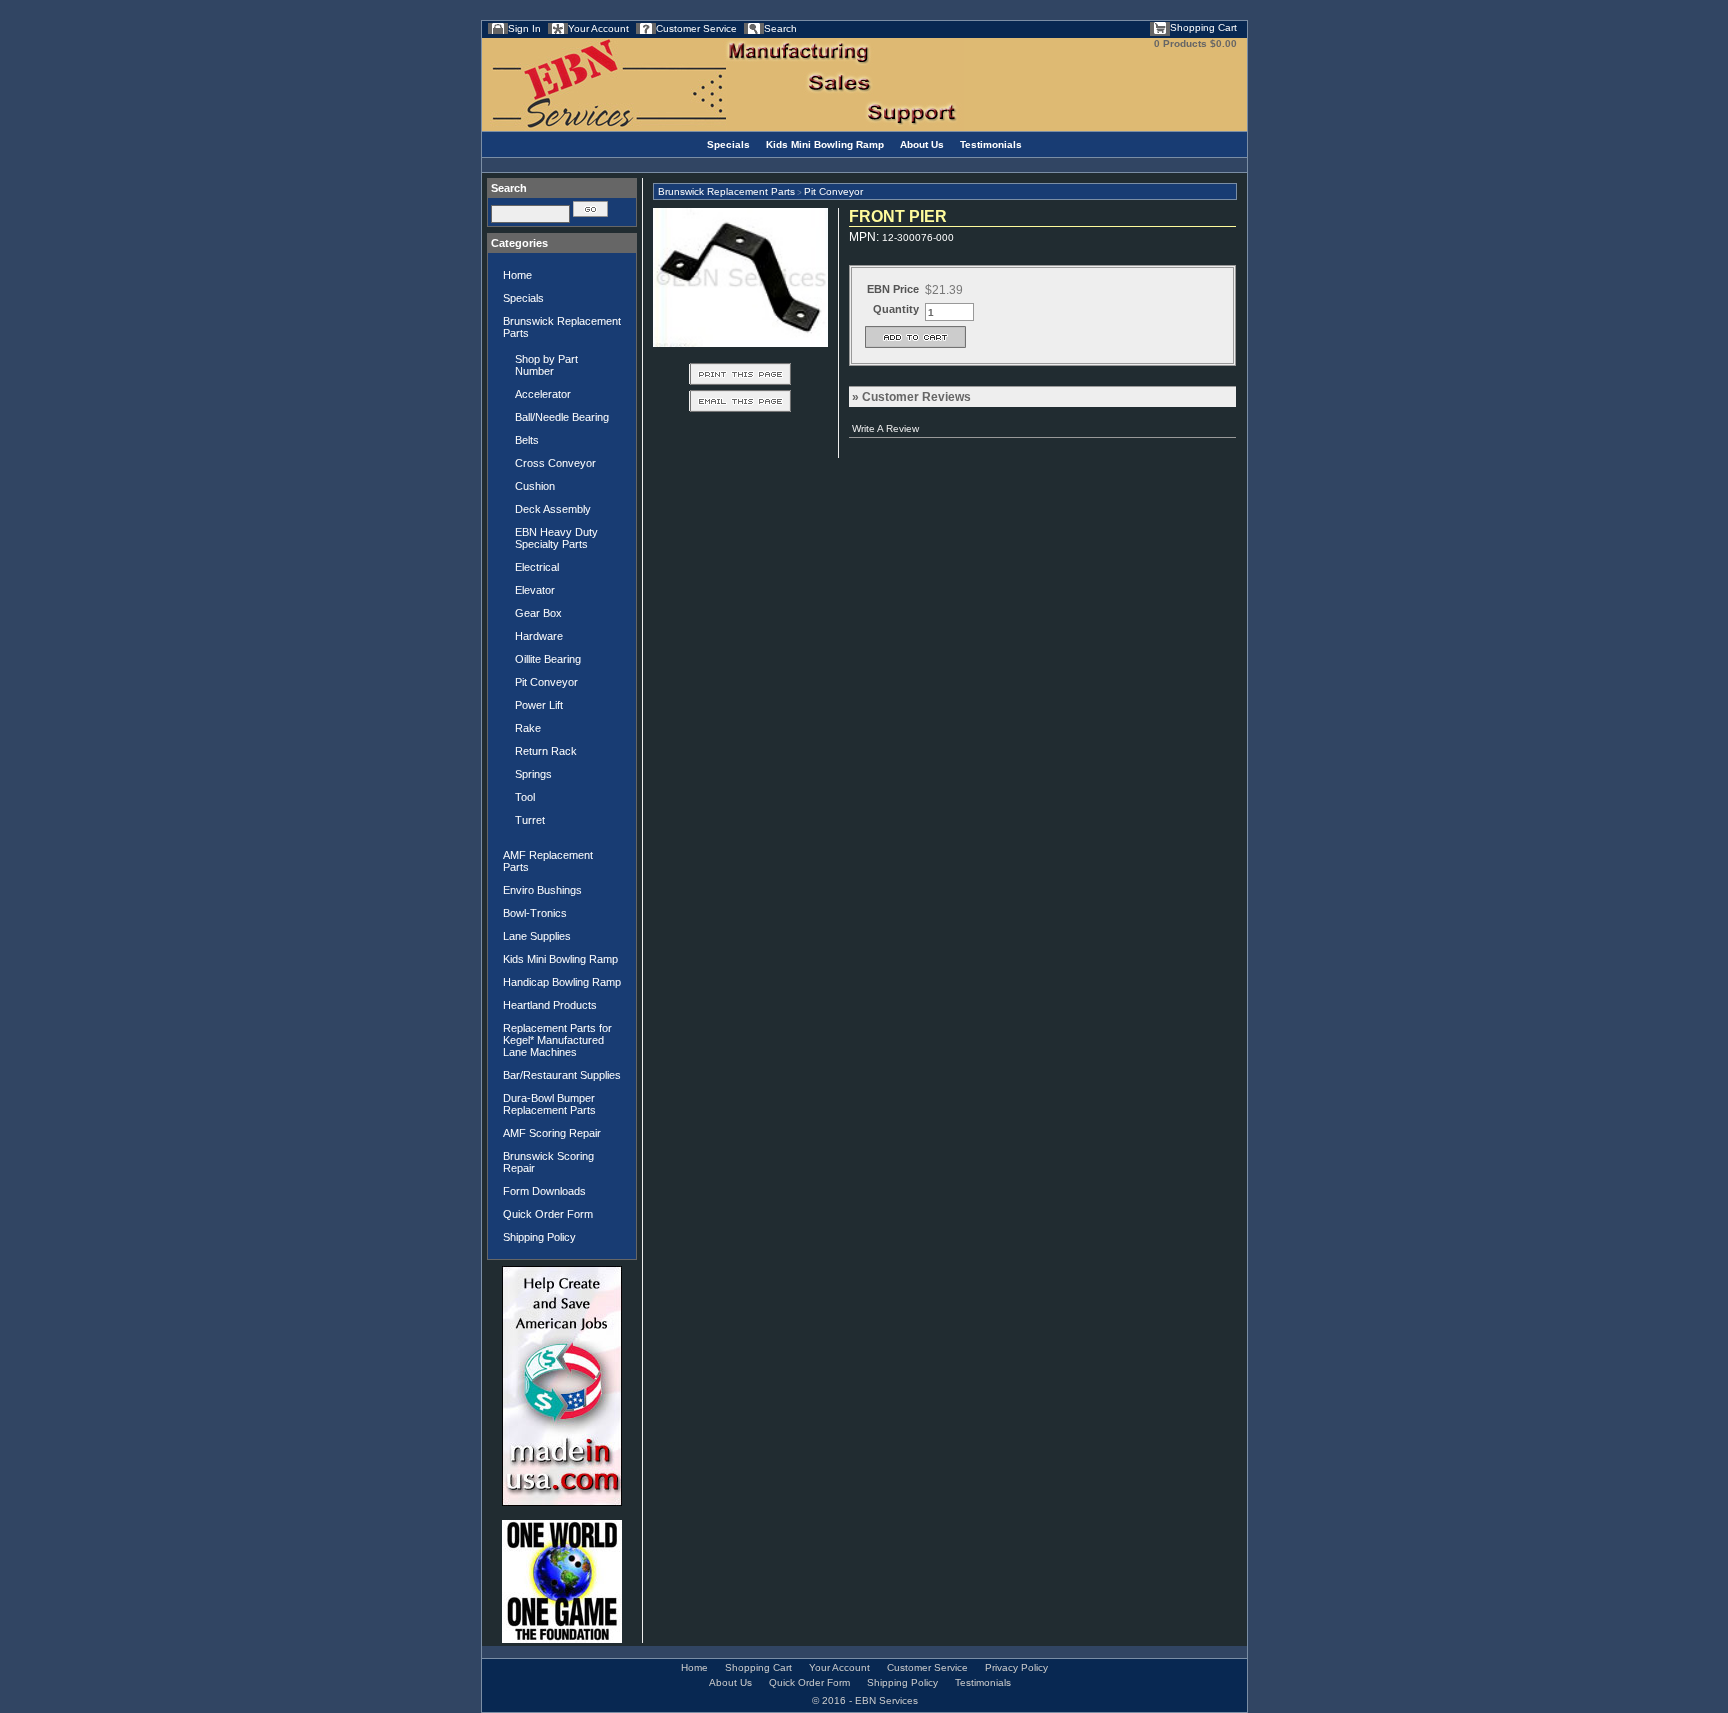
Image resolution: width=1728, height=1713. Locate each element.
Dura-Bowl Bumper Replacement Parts (549, 1104)
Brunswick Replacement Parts (562, 327)
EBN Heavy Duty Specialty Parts (556, 538)
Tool (525, 797)
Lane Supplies (537, 936)
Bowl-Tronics (535, 913)
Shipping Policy (539, 1237)
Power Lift (539, 705)
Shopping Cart (1203, 27)
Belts (527, 440)
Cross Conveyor (555, 463)
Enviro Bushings (542, 890)
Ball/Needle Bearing (562, 417)
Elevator (535, 590)
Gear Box (538, 613)
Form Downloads (544, 1191)
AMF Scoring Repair (552, 1133)
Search (780, 28)
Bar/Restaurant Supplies (562, 1075)
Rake (528, 728)
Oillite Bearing (548, 659)
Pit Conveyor (546, 682)
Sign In (524, 28)
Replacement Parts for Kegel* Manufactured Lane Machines (557, 1040)
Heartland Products (550, 1005)
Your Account (598, 28)
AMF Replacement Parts (548, 861)
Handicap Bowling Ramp (562, 982)
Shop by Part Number (546, 365)
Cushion (535, 486)
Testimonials (991, 144)
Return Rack (546, 751)
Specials (728, 144)
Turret (530, 820)
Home (517, 275)
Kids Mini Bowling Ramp (825, 144)
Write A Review (885, 428)
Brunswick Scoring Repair (548, 1162)
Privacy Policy (1016, 1667)
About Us (922, 144)
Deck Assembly (553, 509)
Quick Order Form (548, 1214)
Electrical (537, 567)
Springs (533, 774)
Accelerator (543, 394)
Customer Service (696, 28)
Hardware (539, 636)
